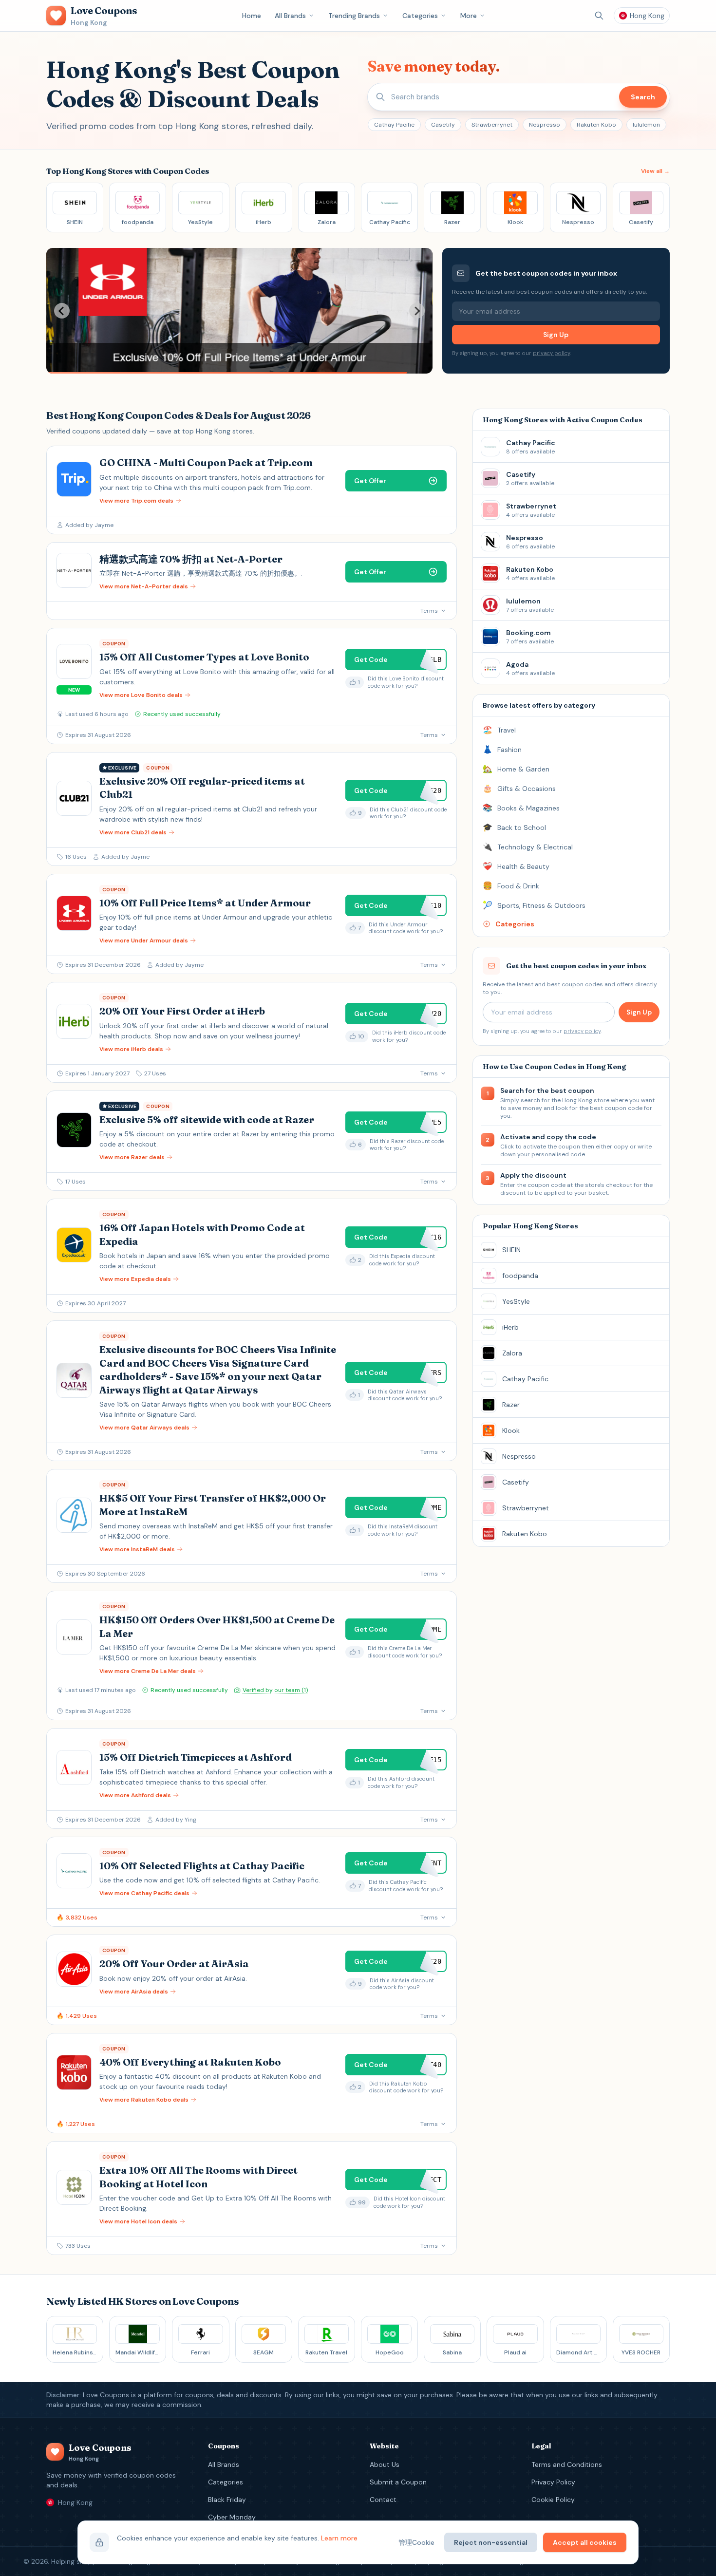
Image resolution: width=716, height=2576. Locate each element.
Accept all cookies (585, 2542)
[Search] (599, 16)
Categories (420, 16)
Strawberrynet (492, 125)
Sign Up (556, 335)
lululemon (646, 125)
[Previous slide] (62, 311)
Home (252, 16)
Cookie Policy (553, 2500)
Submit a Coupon (398, 2482)
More (469, 16)
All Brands (290, 16)
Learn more (339, 2538)
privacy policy (551, 353)
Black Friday (227, 2500)
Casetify (443, 125)
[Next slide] (417, 311)
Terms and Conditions (567, 2464)
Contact (383, 2500)
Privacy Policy (553, 2482)
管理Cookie (416, 2542)
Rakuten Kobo (596, 125)
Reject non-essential (491, 2542)
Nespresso (545, 125)
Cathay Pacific (394, 125)
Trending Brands (354, 16)
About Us (385, 2464)
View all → (655, 171)
